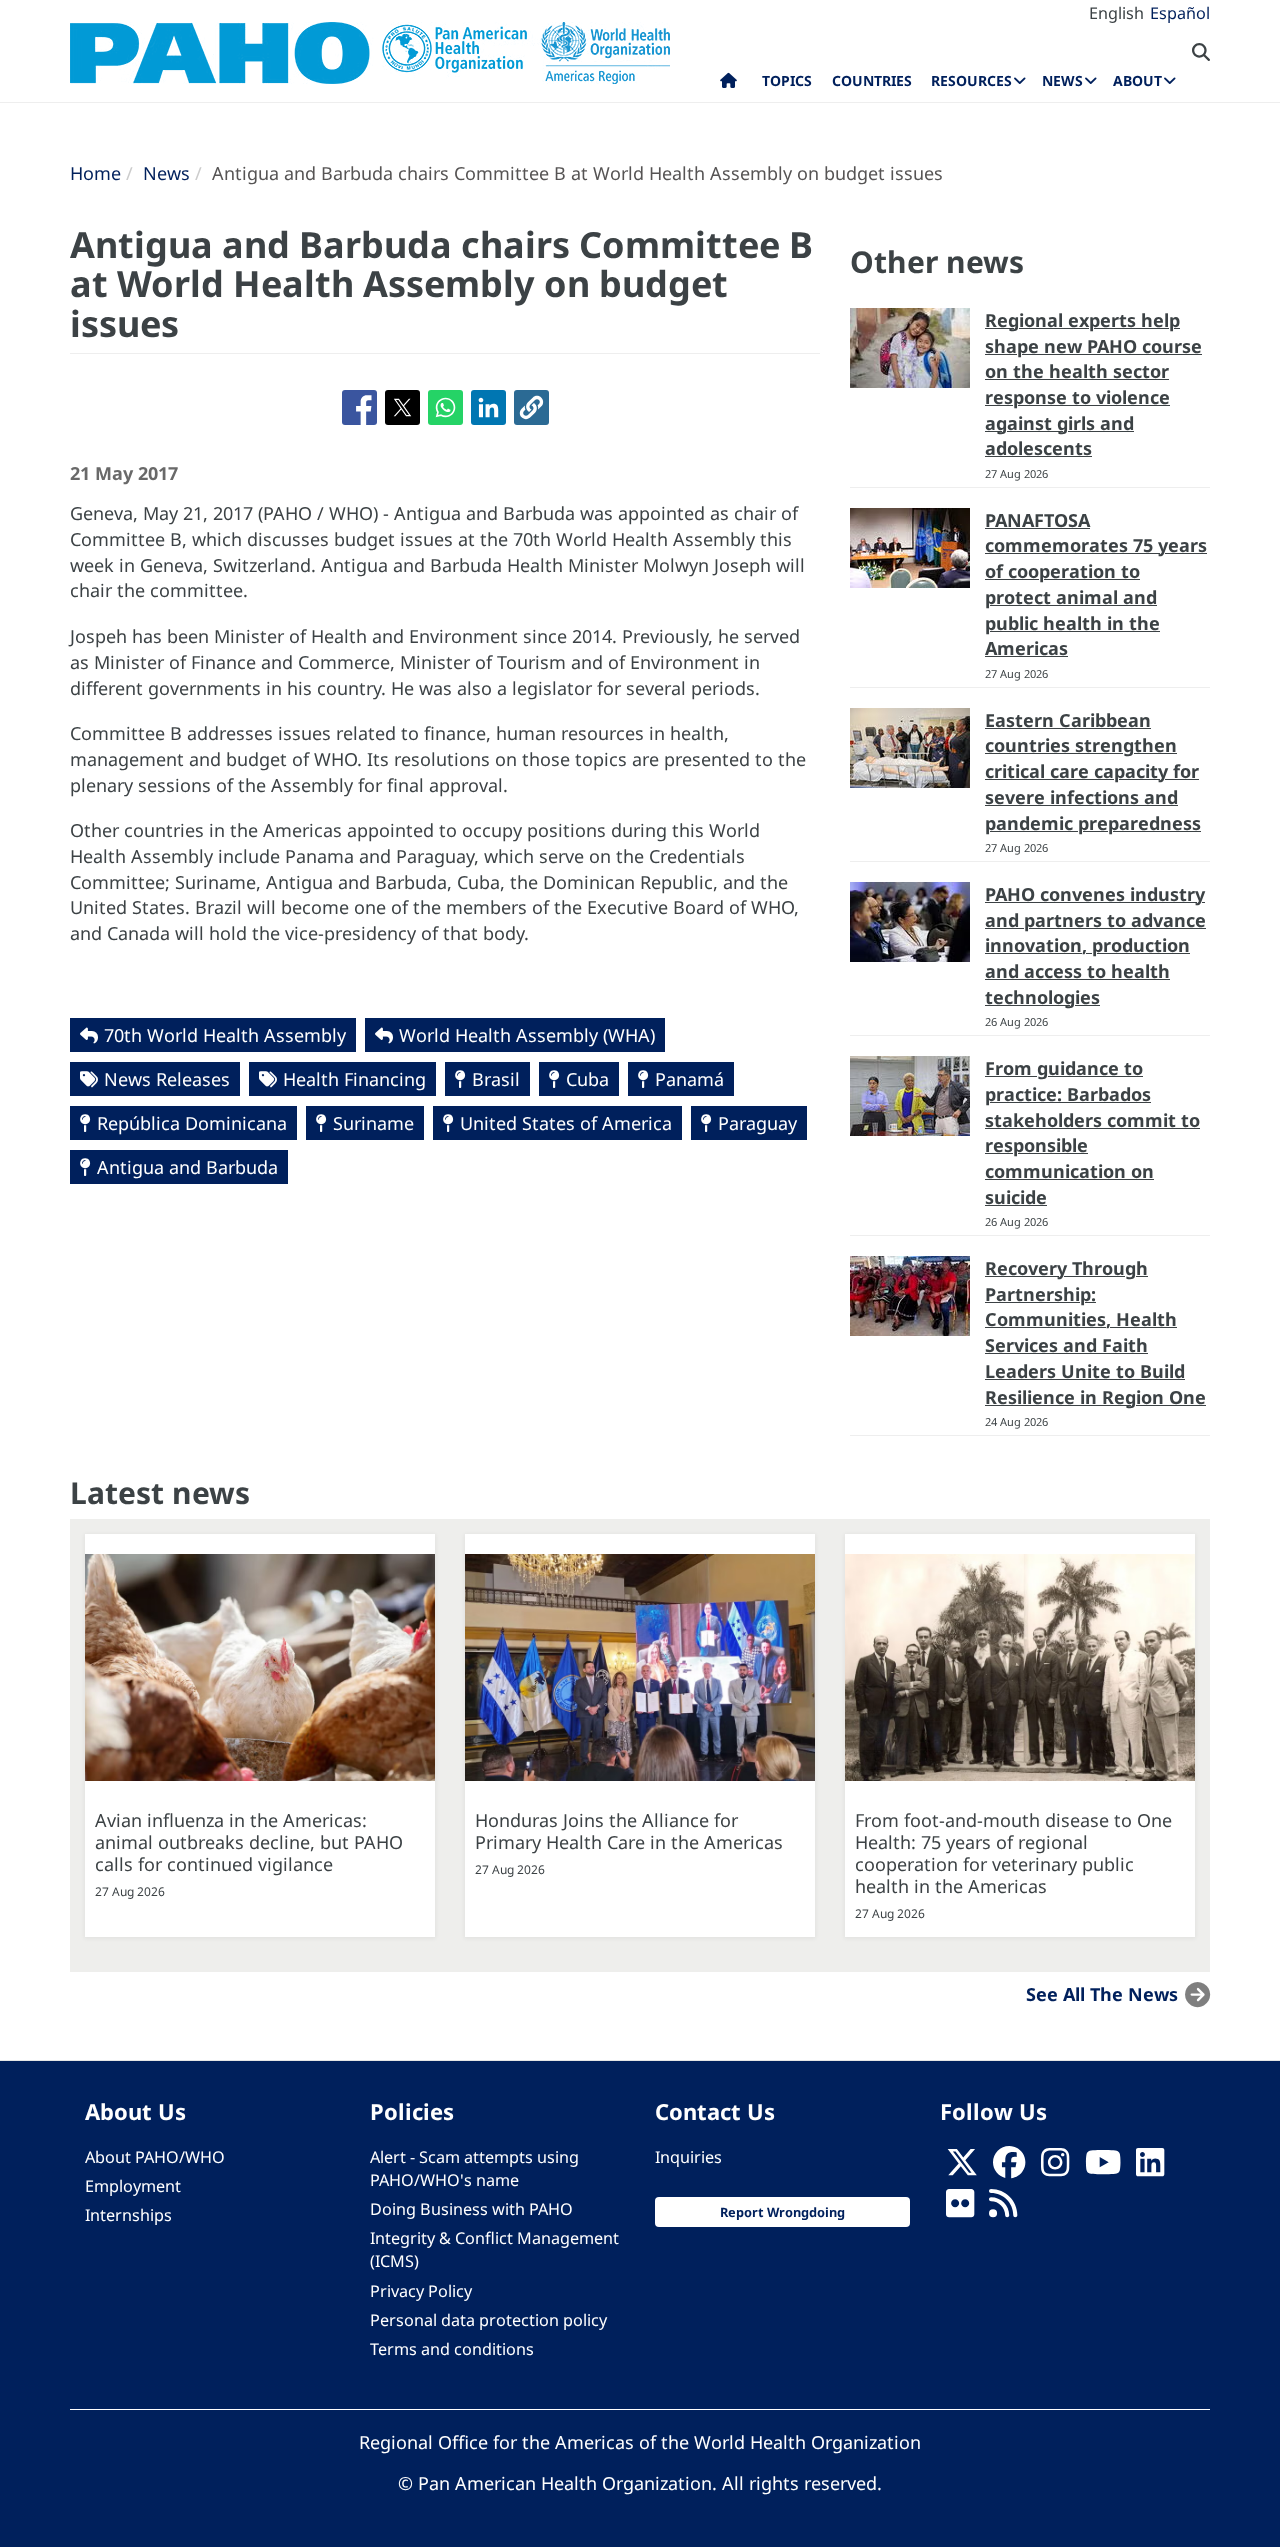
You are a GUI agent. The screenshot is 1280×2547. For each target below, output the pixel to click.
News (166, 173)
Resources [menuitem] (971, 80)
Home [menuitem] (728, 85)
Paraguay (757, 1123)
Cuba (587, 1079)
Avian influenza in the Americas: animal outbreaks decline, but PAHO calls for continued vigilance (249, 1842)
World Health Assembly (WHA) (527, 1035)
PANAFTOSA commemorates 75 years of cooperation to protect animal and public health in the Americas (1096, 584)
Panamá (689, 1079)
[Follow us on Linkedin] (1150, 2168)
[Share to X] (402, 407)
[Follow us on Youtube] (1103, 2168)
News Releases (167, 1079)
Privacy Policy (421, 2291)
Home (95, 173)
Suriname (373, 1123)
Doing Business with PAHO (471, 2209)
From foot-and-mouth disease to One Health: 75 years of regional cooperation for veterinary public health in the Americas (1013, 1853)
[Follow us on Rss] (1003, 2209)
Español (1180, 13)
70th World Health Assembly (225, 1035)
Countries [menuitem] (872, 80)
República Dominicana (192, 1123)
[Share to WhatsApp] (445, 407)
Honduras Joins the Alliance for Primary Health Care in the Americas (629, 1831)
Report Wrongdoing (782, 2212)
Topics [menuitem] (787, 80)
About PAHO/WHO (155, 2157)
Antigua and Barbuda (187, 1167)
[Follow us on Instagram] (1055, 2168)
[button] (531, 407)
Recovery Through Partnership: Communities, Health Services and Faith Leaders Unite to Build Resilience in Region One (1095, 1332)
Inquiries (688, 2157)
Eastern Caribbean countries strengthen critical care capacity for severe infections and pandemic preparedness (1093, 771)
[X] (962, 2168)
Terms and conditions (452, 2349)
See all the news (1102, 1994)
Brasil (496, 1079)
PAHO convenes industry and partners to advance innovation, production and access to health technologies (1095, 945)
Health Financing (354, 1079)
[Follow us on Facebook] (1009, 2168)
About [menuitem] (1137, 80)
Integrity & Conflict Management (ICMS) (494, 2249)
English (1116, 13)
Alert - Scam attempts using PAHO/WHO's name (474, 2168)
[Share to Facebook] (359, 407)
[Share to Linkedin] (488, 407)
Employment (133, 2186)
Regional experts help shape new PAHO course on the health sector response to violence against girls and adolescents (1093, 384)
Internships (128, 2215)
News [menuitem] (1062, 80)
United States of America (566, 1123)
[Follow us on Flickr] (960, 2209)
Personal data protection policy (488, 2320)
